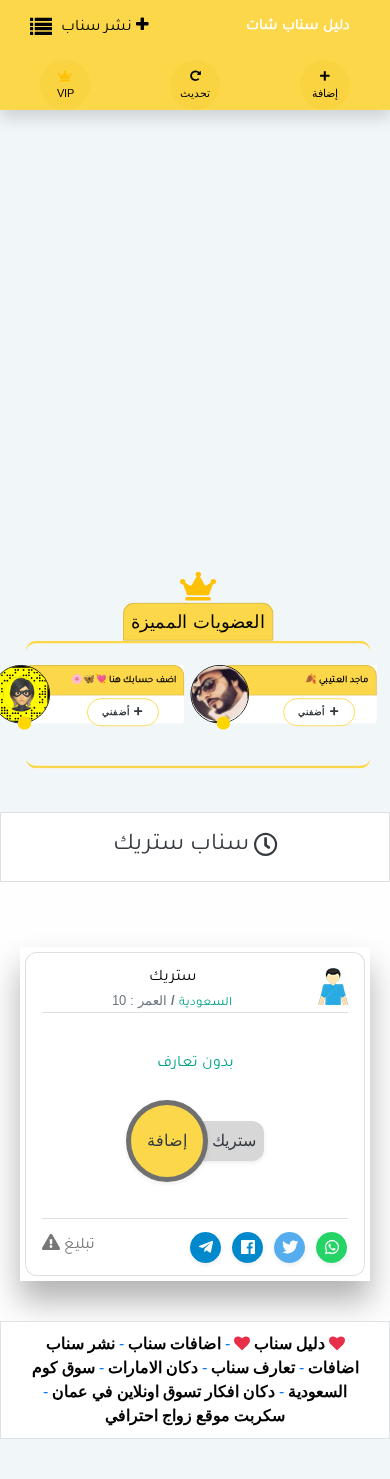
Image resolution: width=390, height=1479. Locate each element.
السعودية (205, 1003)
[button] (195, 1139)
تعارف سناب (253, 1367)
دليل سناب (287, 1343)
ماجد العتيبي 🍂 (337, 681)
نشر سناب (98, 28)
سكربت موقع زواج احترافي (195, 1415)
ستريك (172, 978)
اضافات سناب (174, 1343)
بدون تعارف (195, 1064)
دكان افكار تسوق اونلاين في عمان (163, 1391)
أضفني (313, 711)
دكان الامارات (153, 1367)
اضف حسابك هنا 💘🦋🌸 (123, 681)
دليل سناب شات (298, 26)
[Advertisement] (195, 315)
